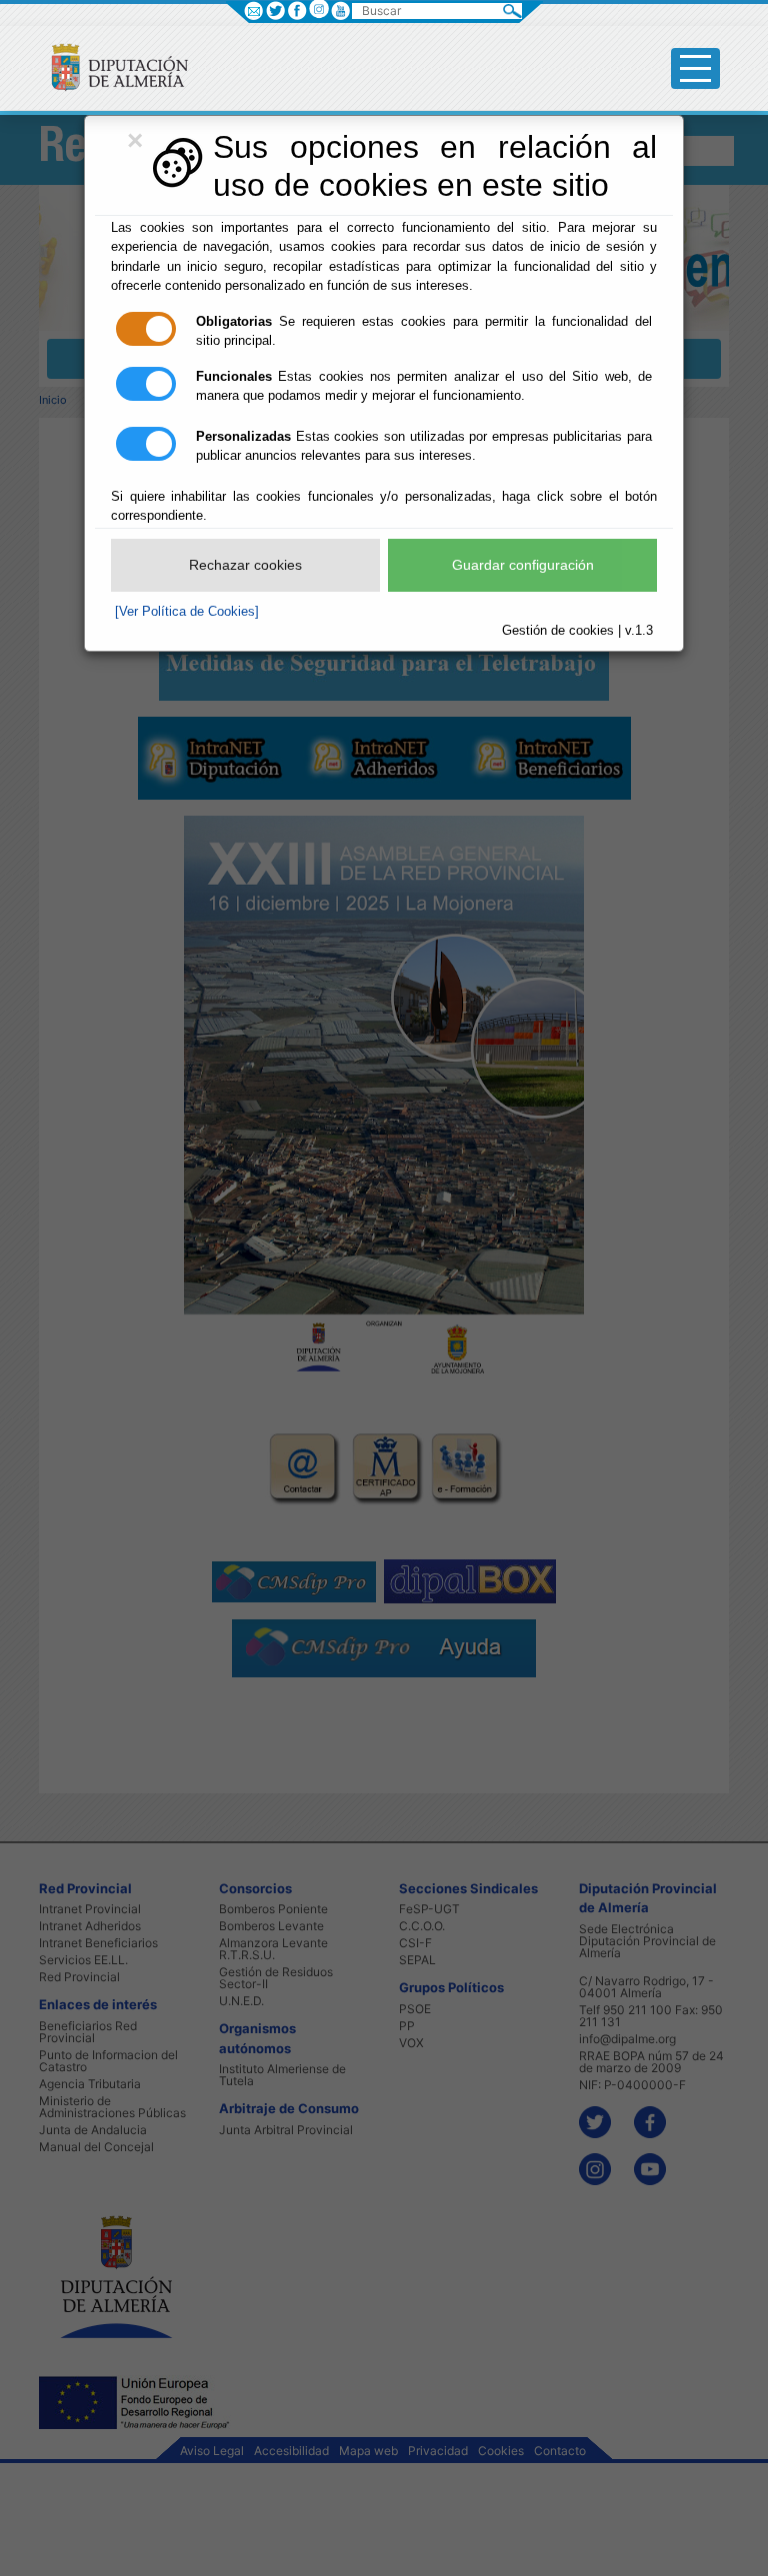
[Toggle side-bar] (695, 68)
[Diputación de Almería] (111, 66)
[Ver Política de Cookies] (187, 611)
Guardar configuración (523, 565)
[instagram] (318, 8)
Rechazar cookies (245, 565)
